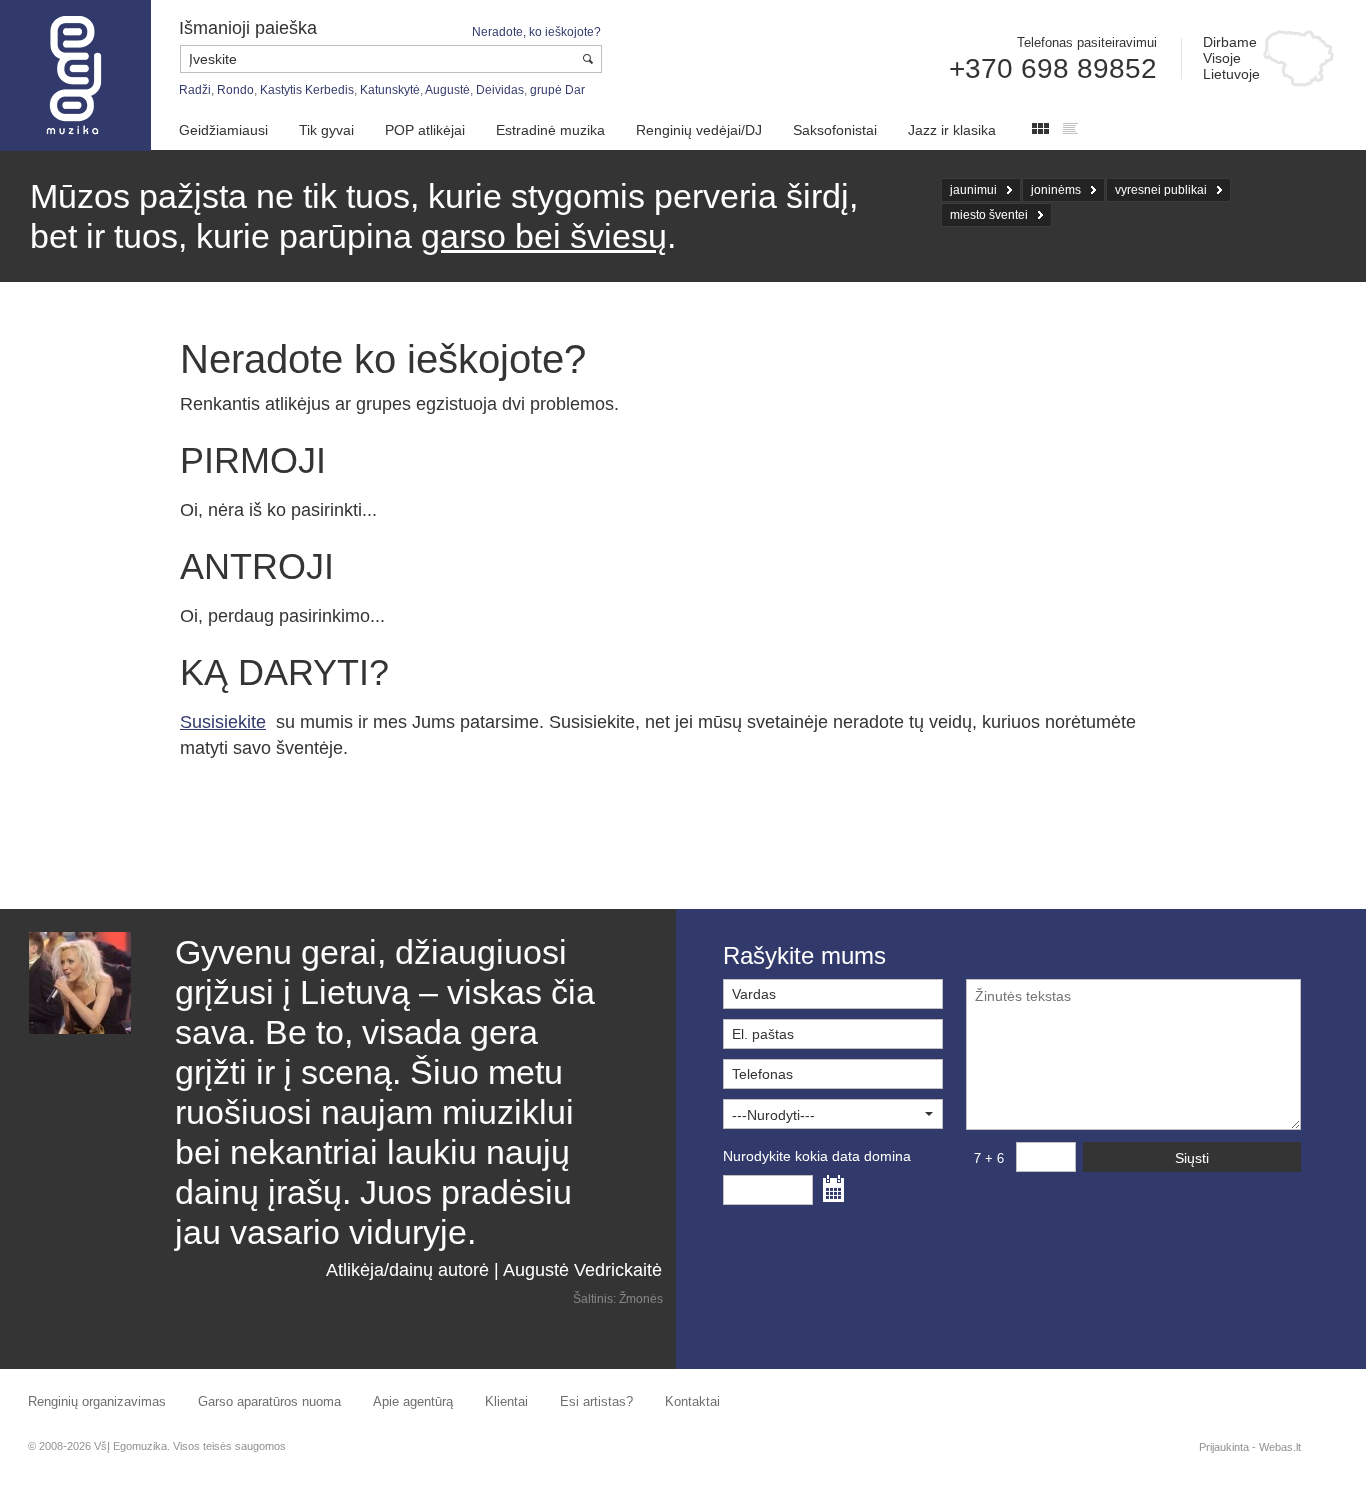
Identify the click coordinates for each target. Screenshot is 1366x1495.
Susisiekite (223, 722)
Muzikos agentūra (75, 75)
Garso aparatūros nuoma (269, 1401)
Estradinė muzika (550, 130)
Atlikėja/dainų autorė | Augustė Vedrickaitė (494, 1270)
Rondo (235, 90)
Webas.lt (1280, 1447)
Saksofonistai (835, 130)
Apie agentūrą (413, 1401)
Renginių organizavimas (97, 1401)
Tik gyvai (326, 130)
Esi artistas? (596, 1401)
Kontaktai (692, 1401)
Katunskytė (390, 90)
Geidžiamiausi (223, 130)
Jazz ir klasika (952, 130)
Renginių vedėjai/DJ (699, 130)
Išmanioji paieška (248, 28)
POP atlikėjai (425, 130)
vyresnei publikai (1161, 190)
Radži (195, 90)
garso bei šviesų (544, 236)
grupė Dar (557, 90)
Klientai (506, 1401)
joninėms (1056, 190)
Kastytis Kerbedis (307, 90)
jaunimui (973, 190)
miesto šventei (989, 215)
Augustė (447, 90)
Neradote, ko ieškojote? (536, 32)
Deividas (500, 90)
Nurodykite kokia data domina (817, 1156)
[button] (833, 1114)
